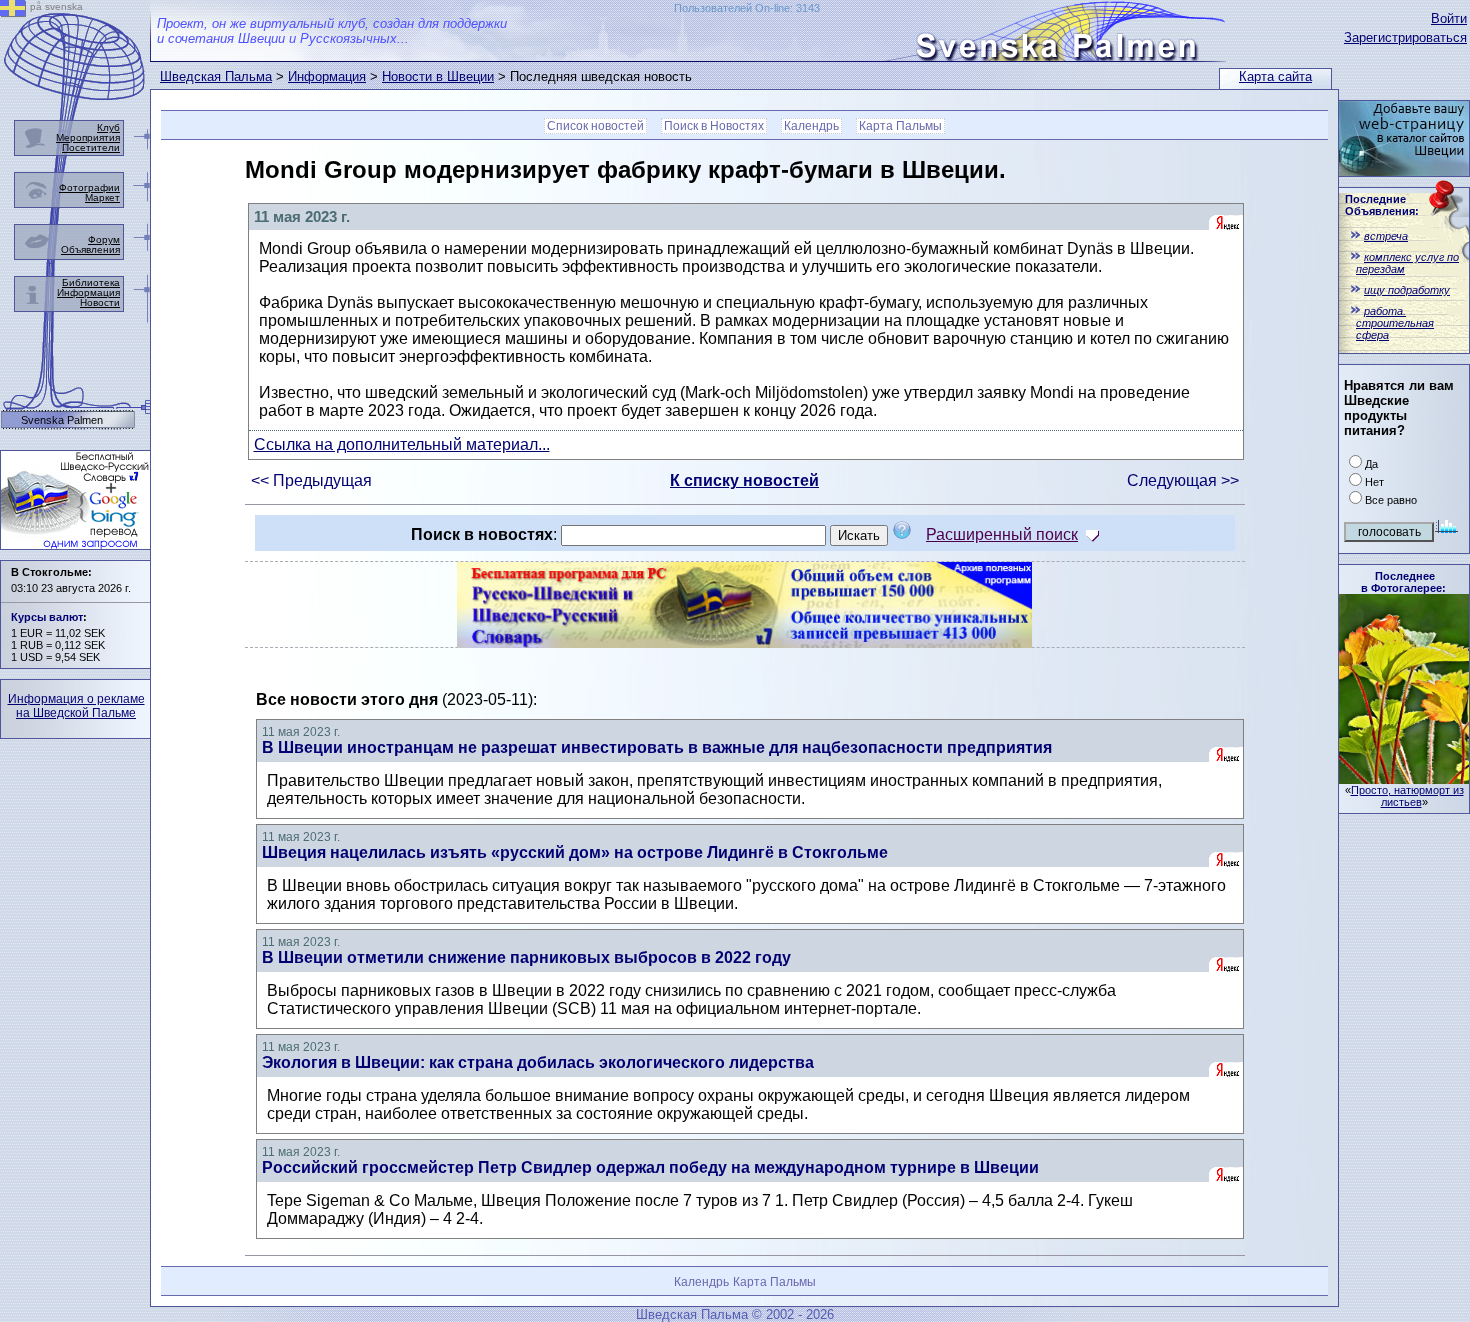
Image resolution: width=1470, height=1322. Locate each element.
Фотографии (89, 187)
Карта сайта (1275, 76)
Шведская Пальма (216, 76)
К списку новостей (744, 480)
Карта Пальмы (900, 126)
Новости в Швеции (438, 76)
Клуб (108, 127)
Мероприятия (88, 137)
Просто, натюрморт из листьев (1407, 796)
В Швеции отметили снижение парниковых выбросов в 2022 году (526, 957)
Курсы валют (47, 617)
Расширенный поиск (1002, 534)
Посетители (91, 147)
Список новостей (595, 126)
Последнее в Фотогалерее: (1403, 582)
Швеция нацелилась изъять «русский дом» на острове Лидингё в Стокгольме (575, 852)
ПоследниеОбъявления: (1382, 205)
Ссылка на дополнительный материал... (402, 444)
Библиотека (91, 282)
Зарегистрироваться (1405, 37)
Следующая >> (1183, 480)
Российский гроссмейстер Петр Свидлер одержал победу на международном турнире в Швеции (650, 1167)
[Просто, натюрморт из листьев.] (1404, 778)
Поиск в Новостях (714, 126)
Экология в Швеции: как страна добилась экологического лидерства (538, 1062)
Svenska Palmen (62, 420)
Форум (104, 239)
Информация (327, 76)
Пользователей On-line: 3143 (747, 8)
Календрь (811, 126)
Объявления (90, 249)
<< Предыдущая (311, 480)
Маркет (102, 197)
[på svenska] (13, 11)
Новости (100, 302)
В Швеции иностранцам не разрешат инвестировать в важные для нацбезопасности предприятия (657, 747)
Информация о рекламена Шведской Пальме (76, 706)
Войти (1449, 18)
